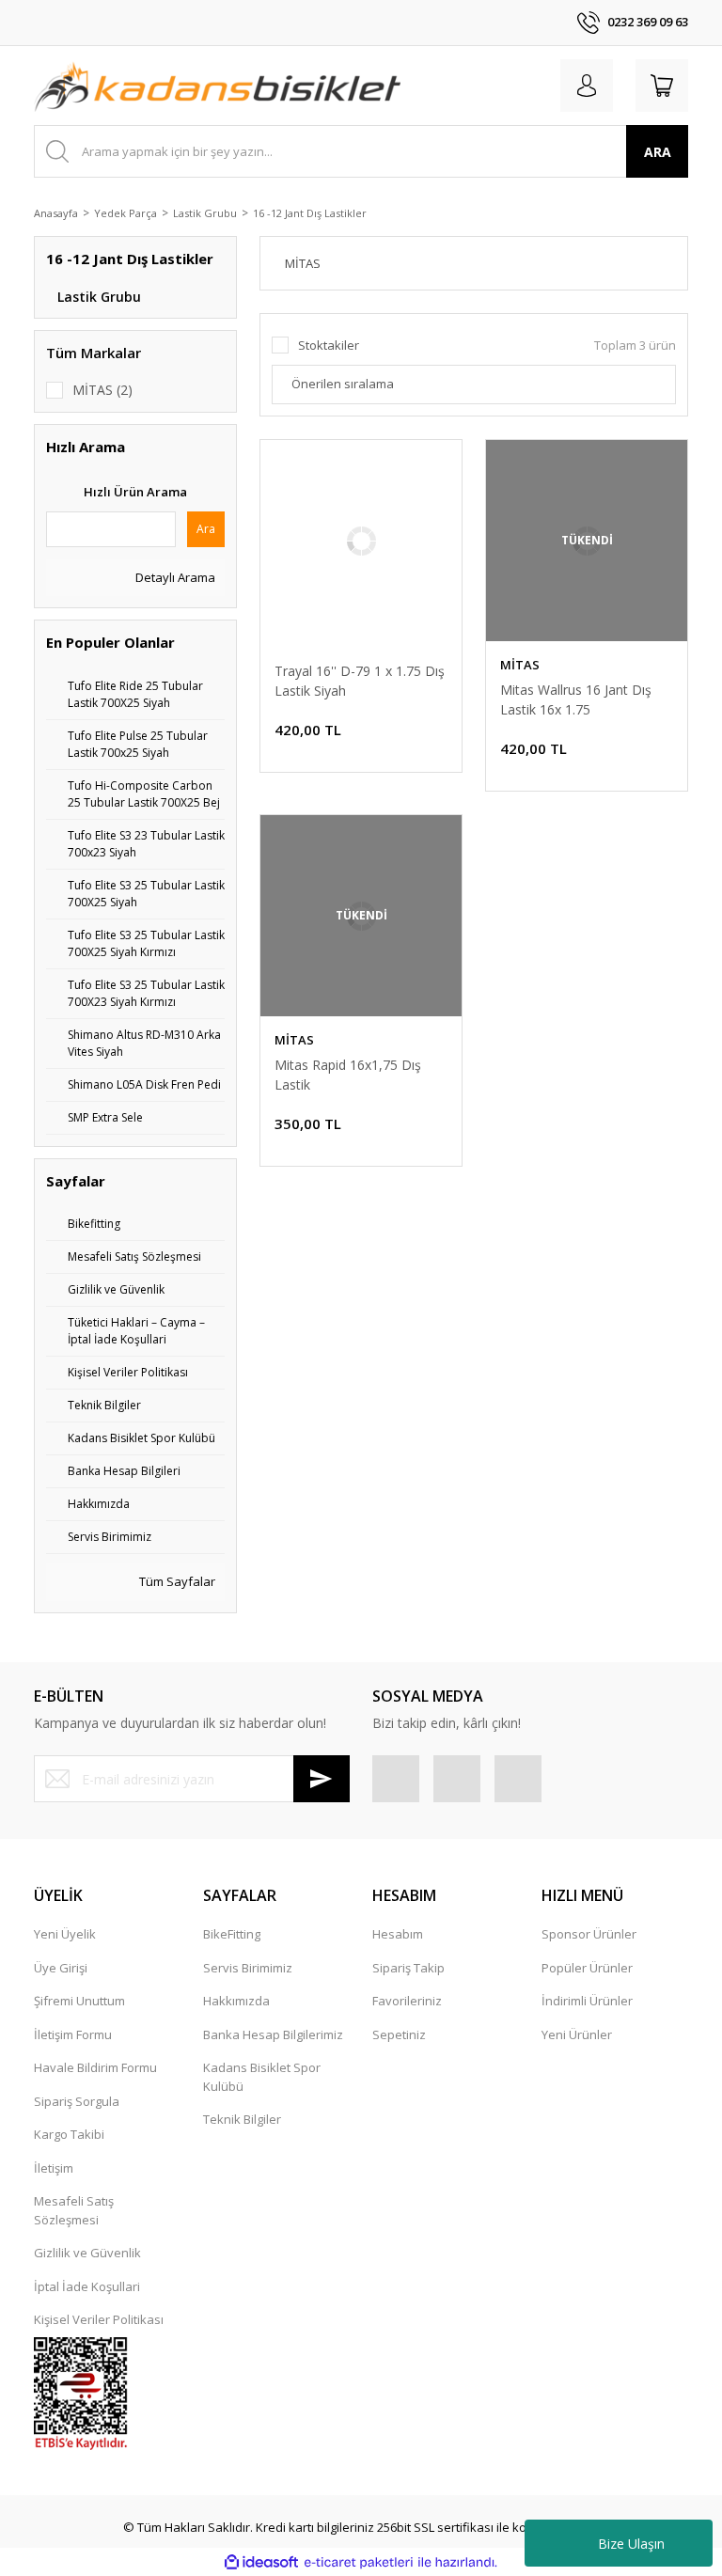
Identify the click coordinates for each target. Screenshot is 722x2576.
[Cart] (662, 86)
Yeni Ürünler (577, 2034)
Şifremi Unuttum (79, 2001)
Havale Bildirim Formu (95, 2067)
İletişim (54, 2168)
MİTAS (520, 665)
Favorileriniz (407, 2001)
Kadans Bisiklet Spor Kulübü (262, 2077)
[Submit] (322, 1779)
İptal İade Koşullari (87, 2286)
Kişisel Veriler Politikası (99, 2319)
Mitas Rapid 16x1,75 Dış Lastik (348, 1075)
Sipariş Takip (408, 1968)
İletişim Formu (73, 2034)
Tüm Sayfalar (176, 1581)
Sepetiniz (399, 2034)
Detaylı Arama (174, 577)
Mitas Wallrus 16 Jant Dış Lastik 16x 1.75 (576, 699)
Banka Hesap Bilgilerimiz (273, 2034)
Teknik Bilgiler (242, 2119)
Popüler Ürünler (587, 1968)
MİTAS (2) (102, 390)
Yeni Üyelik (65, 1934)
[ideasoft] (261, 2563)
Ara (206, 529)
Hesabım (398, 1934)
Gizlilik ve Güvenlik (87, 2253)
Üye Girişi (61, 1968)
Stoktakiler (329, 345)
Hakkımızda (236, 2001)
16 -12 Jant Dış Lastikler (310, 213)
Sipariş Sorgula (77, 2101)
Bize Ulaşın (631, 2544)
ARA (658, 152)
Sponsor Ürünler (589, 1934)
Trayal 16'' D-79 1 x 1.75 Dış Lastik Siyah (360, 681)
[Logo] (217, 86)
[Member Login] (587, 86)
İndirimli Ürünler (587, 2001)
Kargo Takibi (69, 2134)
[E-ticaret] (359, 2563)
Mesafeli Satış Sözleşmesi (74, 2210)
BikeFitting (232, 1934)
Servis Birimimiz (248, 1968)
